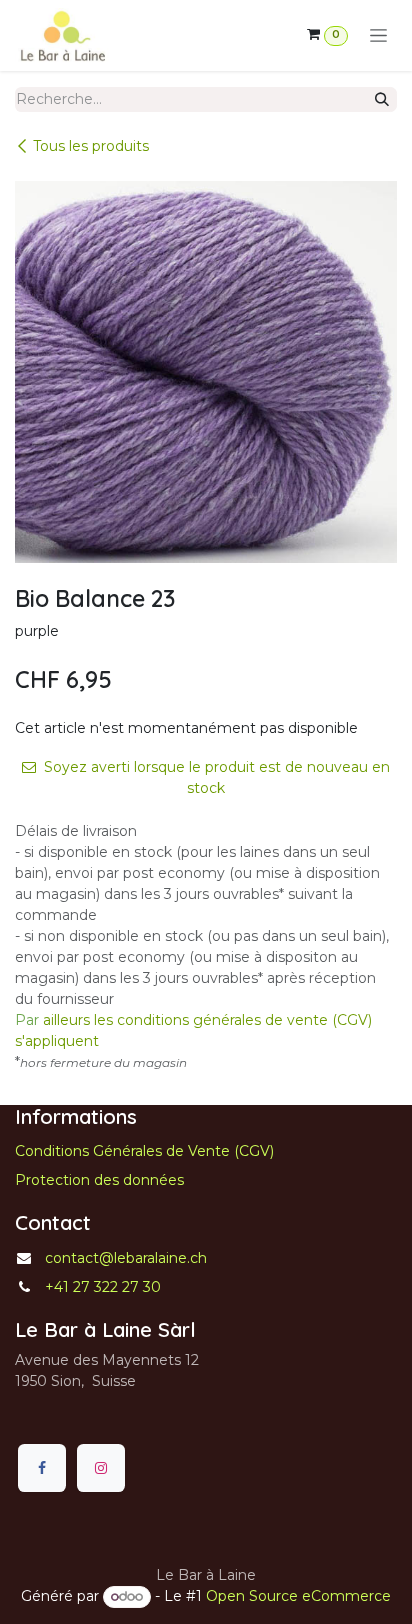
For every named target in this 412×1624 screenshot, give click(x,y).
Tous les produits (91, 146)
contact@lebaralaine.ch (126, 1258)
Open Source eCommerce (298, 1596)
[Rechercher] (382, 99)
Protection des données (99, 1180)
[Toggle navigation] (378, 36)
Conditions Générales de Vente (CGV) (144, 1151)
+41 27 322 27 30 (103, 1287)
